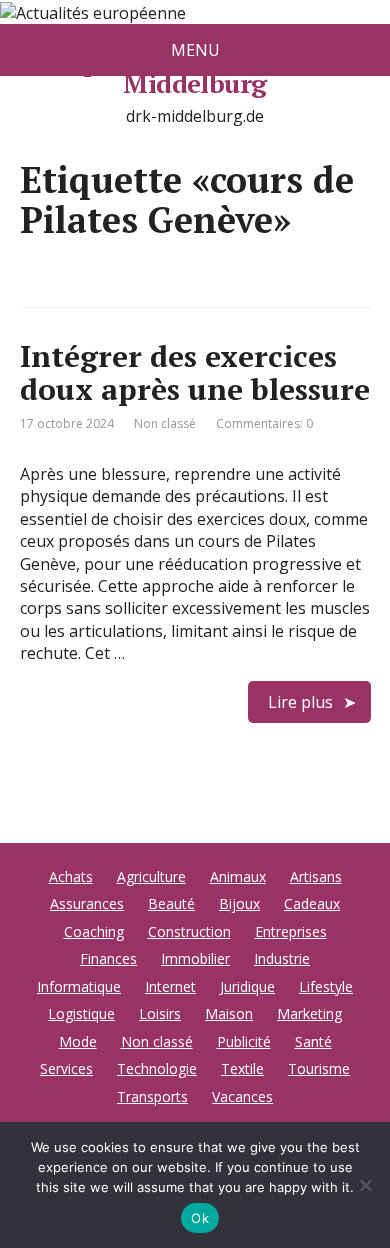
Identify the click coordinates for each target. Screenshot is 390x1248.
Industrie (282, 958)
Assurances (87, 903)
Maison (229, 1013)
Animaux (238, 876)
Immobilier (195, 958)
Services (66, 1068)
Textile (242, 1068)
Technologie (157, 1068)
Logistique (81, 1013)
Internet (170, 986)
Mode (78, 1041)
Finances (108, 958)
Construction (189, 931)
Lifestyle (326, 986)
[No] (365, 1185)
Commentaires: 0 (264, 423)
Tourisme (319, 1068)
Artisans (316, 876)
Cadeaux (312, 903)
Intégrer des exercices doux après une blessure (195, 372)
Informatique (79, 986)
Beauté (171, 903)
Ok (200, 1218)
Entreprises (291, 931)
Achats (71, 876)
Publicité (244, 1041)
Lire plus (300, 702)
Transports (152, 1096)
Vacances (242, 1096)
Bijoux (239, 903)
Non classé (165, 423)
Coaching (94, 931)
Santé (313, 1041)
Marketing (309, 1013)
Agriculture (151, 876)
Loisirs (160, 1013)
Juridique (247, 986)
